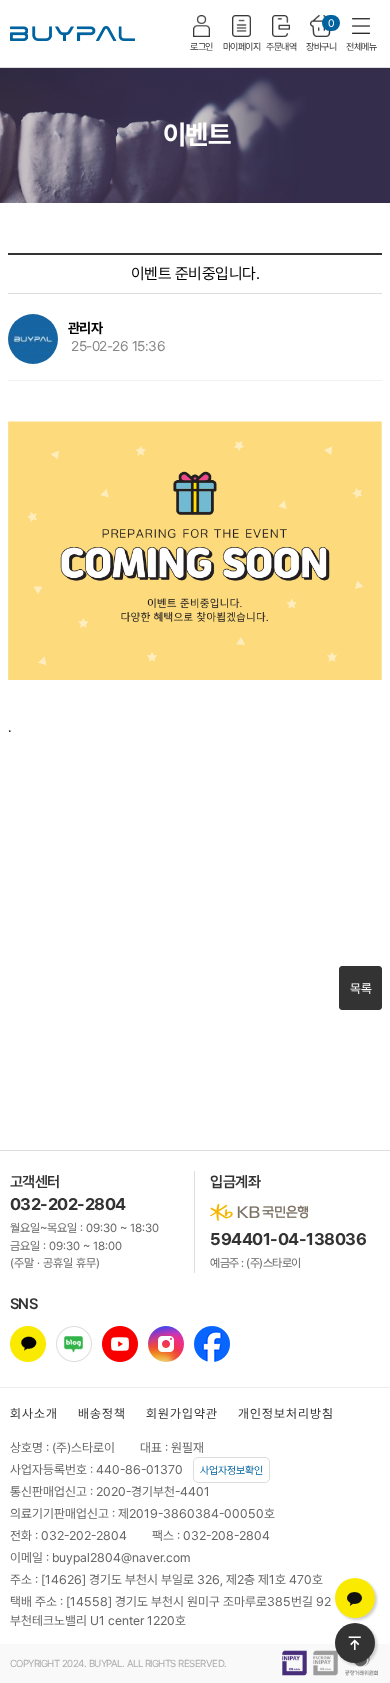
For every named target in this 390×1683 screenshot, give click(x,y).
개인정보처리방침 (286, 1413)
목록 (360, 988)
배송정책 (102, 1413)
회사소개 (34, 1413)
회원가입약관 (182, 1413)
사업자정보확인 (231, 1470)
